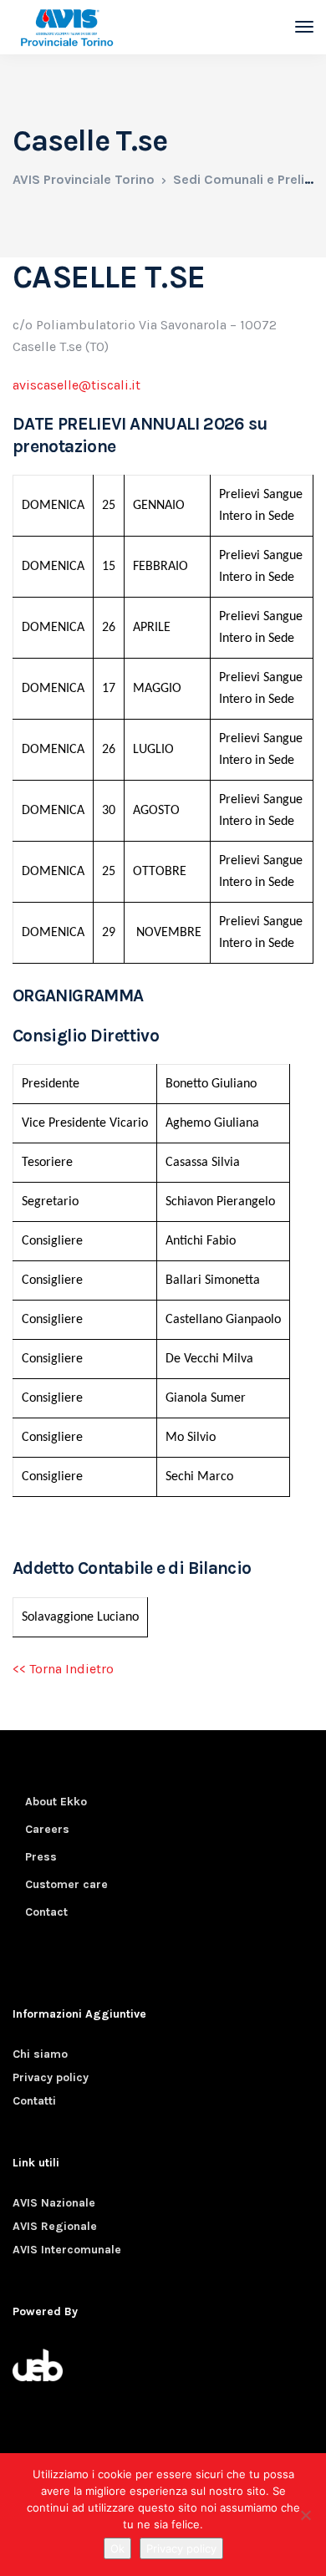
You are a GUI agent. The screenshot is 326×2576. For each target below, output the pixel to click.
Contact (46, 1912)
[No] (305, 2515)
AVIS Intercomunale (67, 2250)
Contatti (34, 2101)
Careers (47, 1829)
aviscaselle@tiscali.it (76, 385)
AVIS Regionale (55, 2226)
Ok (117, 2548)
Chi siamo (40, 2054)
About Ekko (56, 1802)
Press (41, 1857)
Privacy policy (51, 2077)
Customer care (66, 1884)
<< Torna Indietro (63, 1669)
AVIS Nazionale (54, 2203)
